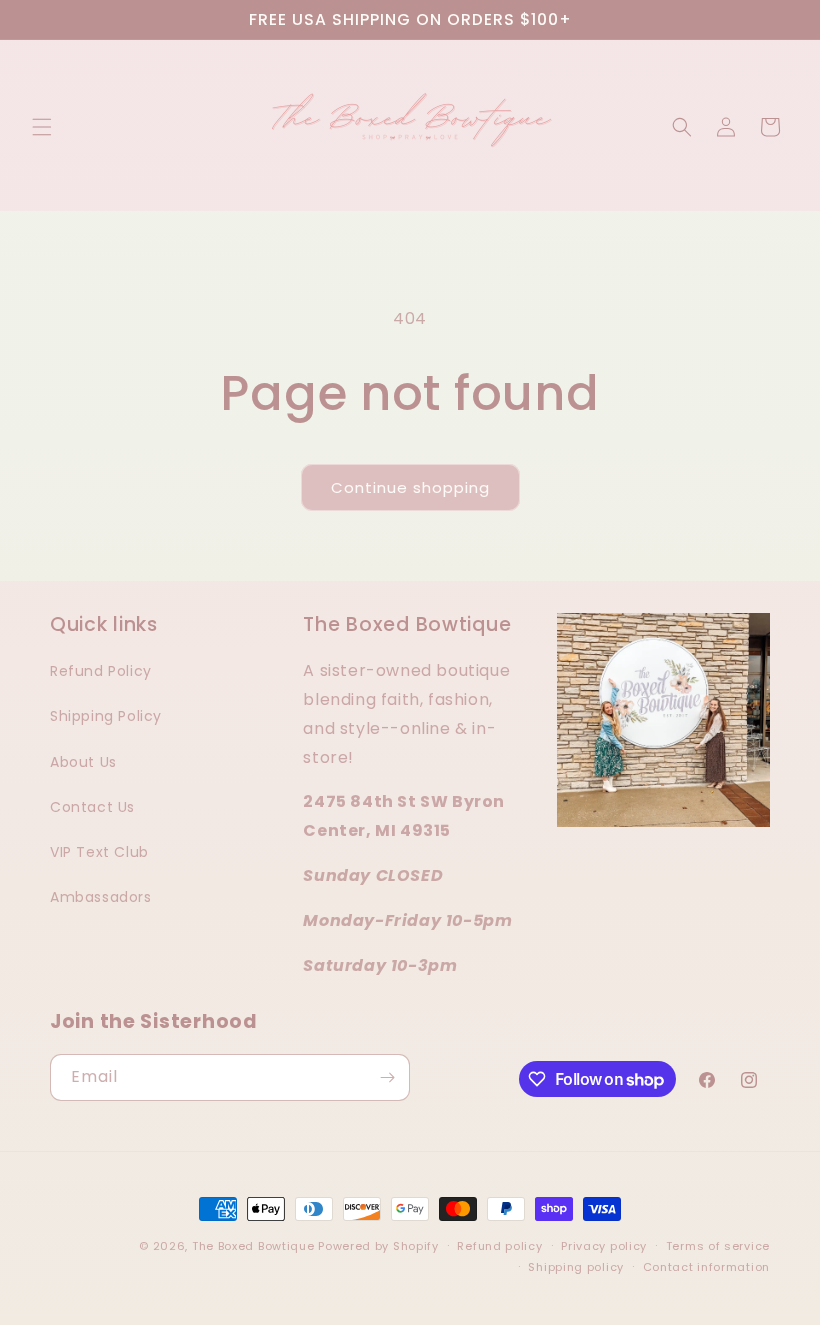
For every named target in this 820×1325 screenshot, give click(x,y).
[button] (42, 127)
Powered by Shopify (378, 1246)
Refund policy (499, 1246)
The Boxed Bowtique (253, 1246)
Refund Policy (101, 671)
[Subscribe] (387, 1077)
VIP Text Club (99, 852)
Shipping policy (576, 1267)
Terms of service (718, 1246)
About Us (83, 762)
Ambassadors (101, 897)
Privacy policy (604, 1246)
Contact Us (92, 807)
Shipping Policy (106, 716)
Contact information (706, 1267)
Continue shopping (410, 487)
